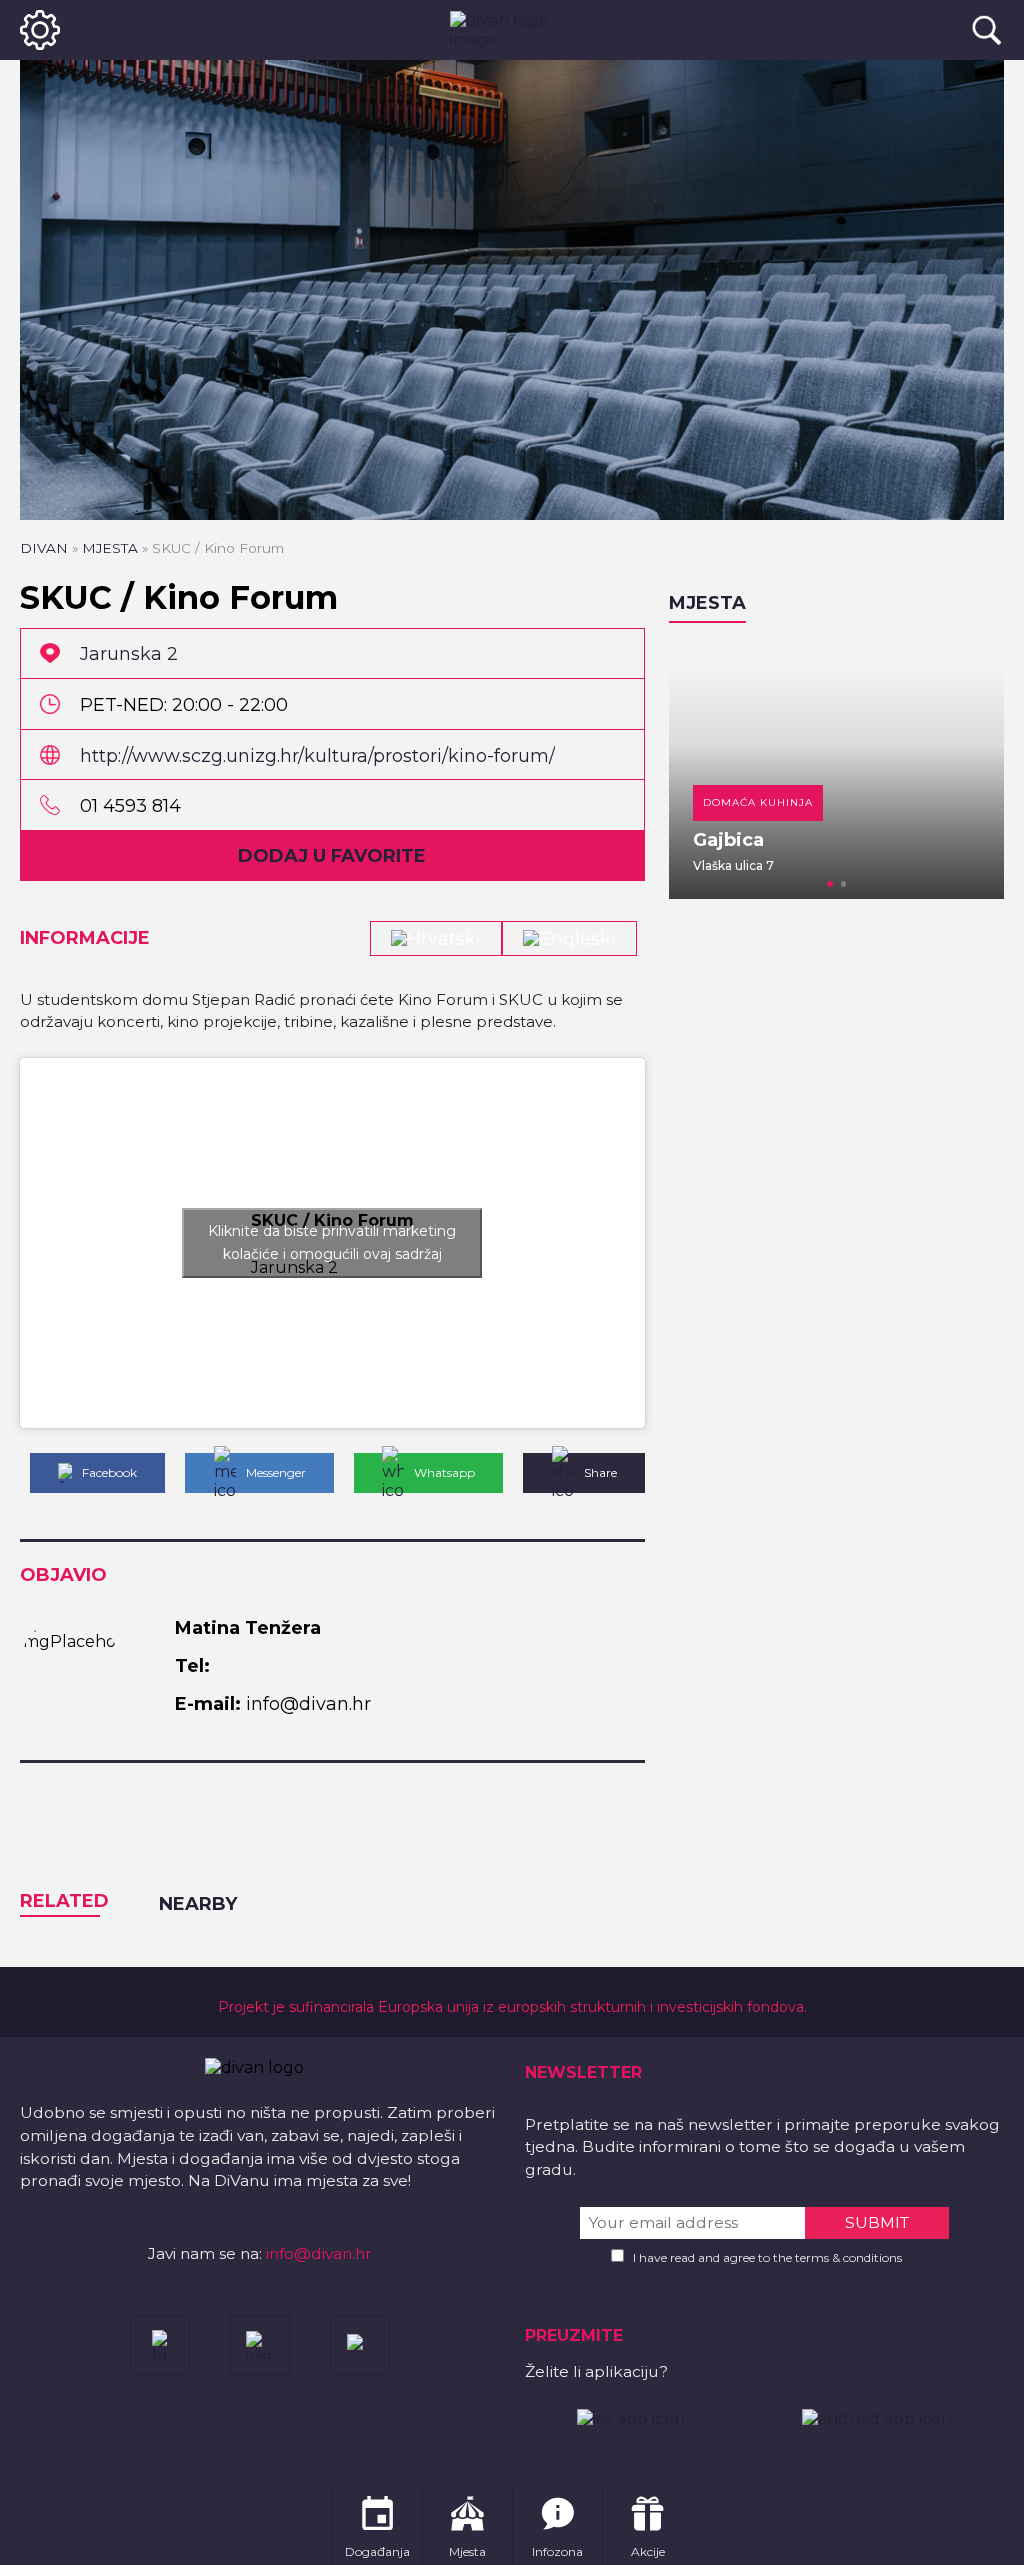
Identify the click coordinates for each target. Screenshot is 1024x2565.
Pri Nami (924, 840)
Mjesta (110, 548)
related (64, 1901)
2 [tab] (844, 884)
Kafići (912, 802)
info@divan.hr (319, 2253)
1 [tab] (830, 884)
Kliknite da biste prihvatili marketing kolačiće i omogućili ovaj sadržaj (332, 1242)
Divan (44, 548)
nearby (198, 1904)
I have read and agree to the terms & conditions (767, 2257)
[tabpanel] (691, 771)
